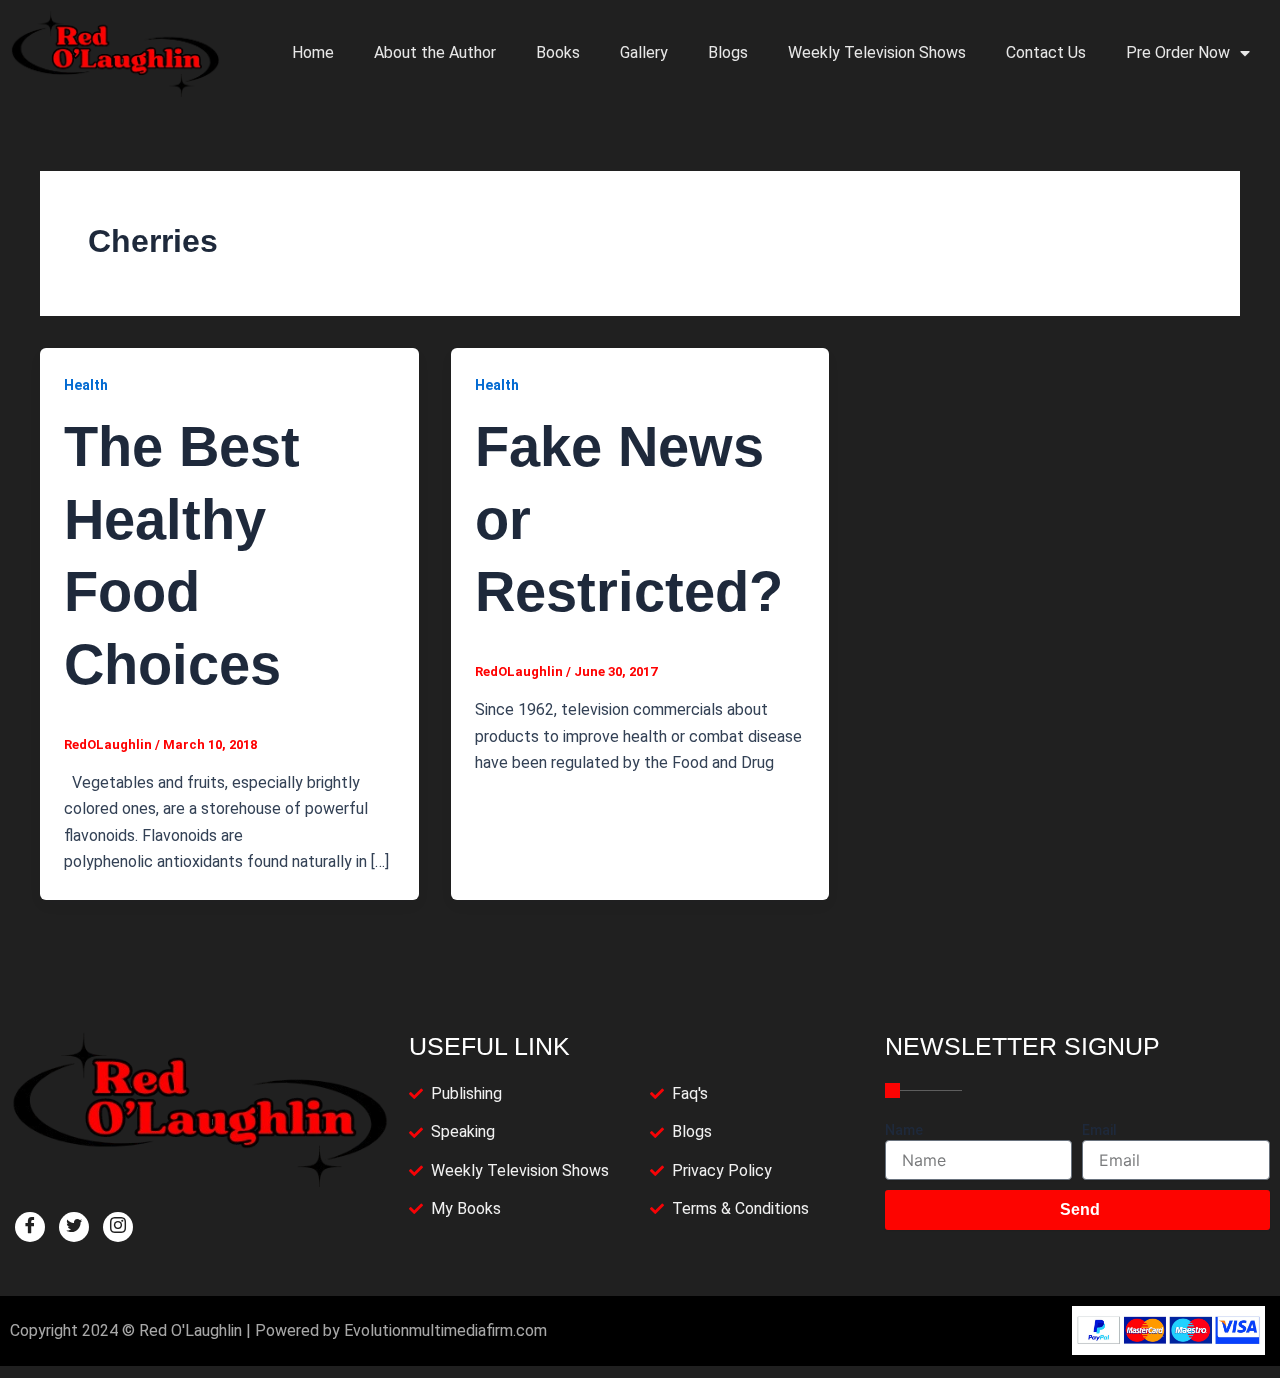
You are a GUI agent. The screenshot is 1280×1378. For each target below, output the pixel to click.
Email (1099, 1130)
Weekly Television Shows (877, 52)
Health (86, 385)
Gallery (644, 52)
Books (558, 52)
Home (313, 52)
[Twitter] (74, 1227)
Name (904, 1130)
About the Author (435, 52)
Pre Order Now (1178, 52)
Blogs (728, 52)
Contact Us (1046, 52)
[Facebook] (30, 1227)
